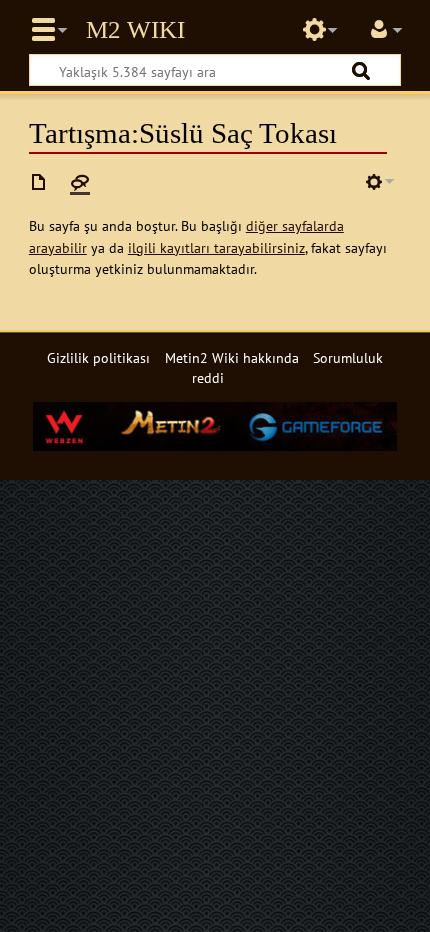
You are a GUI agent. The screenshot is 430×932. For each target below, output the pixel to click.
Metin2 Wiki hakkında (232, 357)
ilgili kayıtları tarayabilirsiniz (216, 247)
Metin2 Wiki (135, 30)
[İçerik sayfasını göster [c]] (39, 182)
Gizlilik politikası (98, 357)
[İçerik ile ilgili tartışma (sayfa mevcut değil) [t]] (80, 182)
